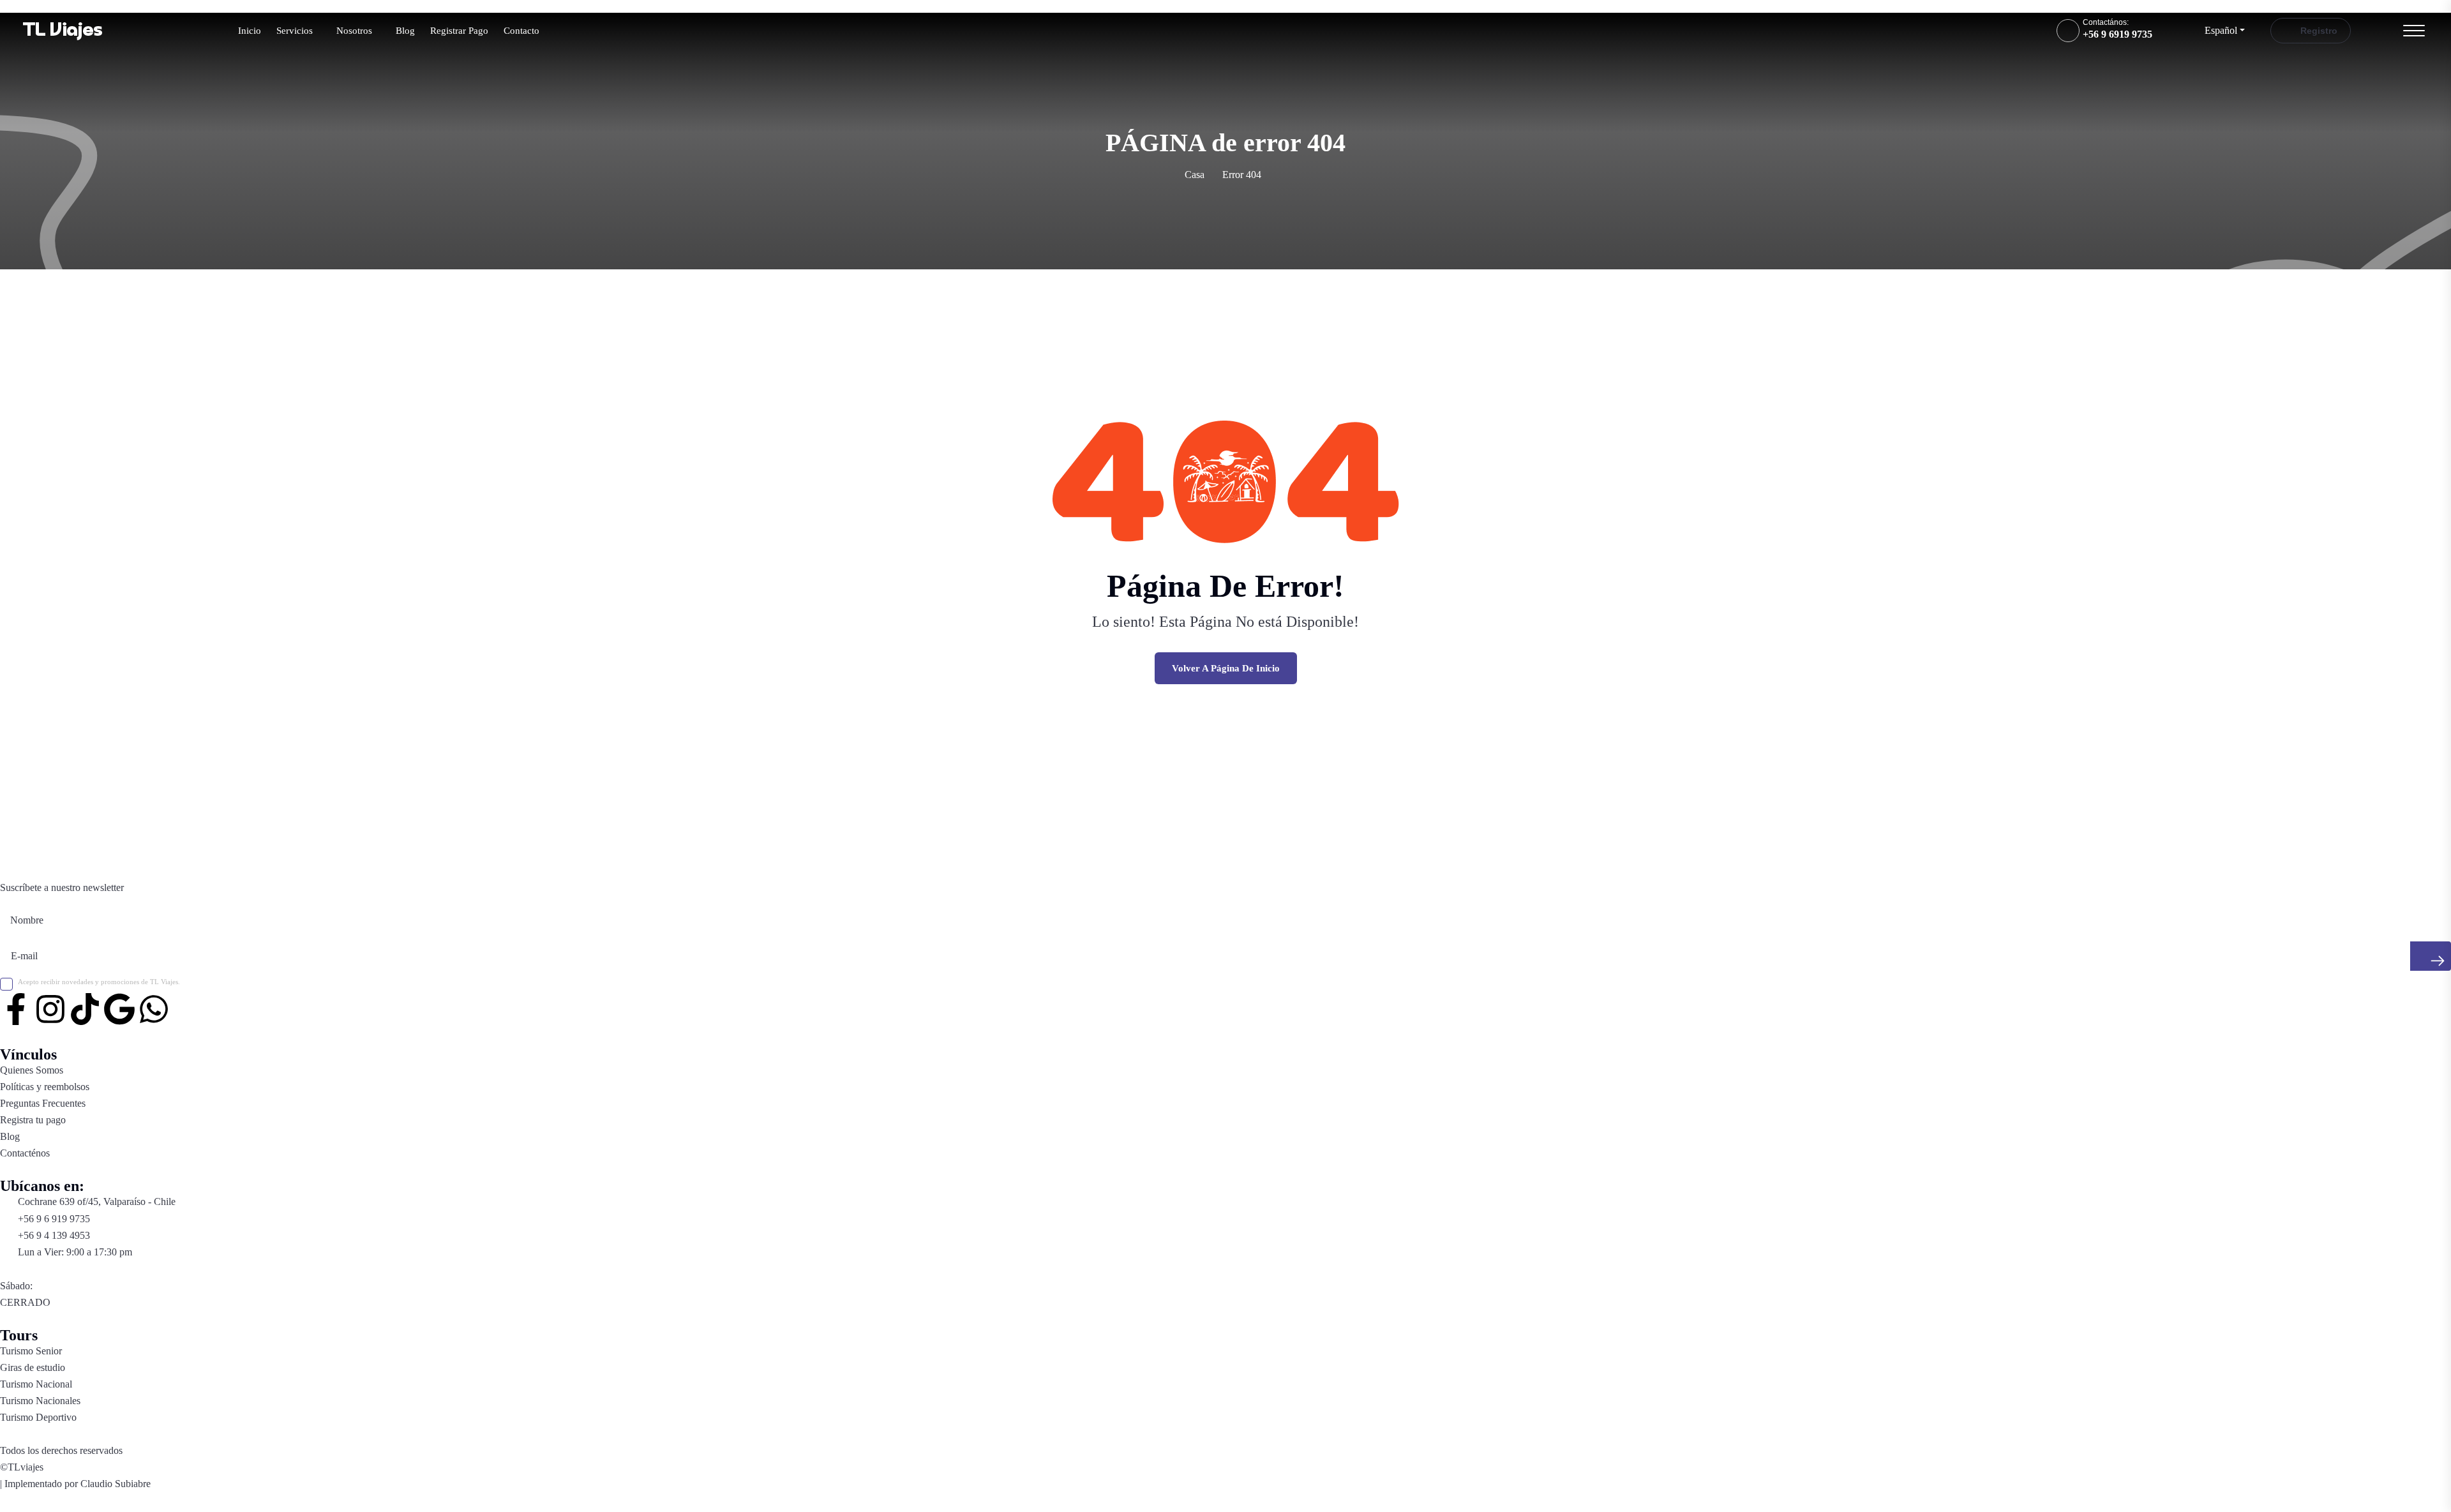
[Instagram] (50, 1009)
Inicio (250, 31)
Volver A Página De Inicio (1226, 668)
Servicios (295, 31)
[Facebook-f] (16, 1009)
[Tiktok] (85, 1009)
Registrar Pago (459, 31)
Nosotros (354, 31)
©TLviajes (22, 1467)
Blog (405, 31)
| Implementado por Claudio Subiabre (75, 1484)
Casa (1195, 175)
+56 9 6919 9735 (2117, 34)
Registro (2318, 31)
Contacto (521, 31)
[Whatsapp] (154, 1009)
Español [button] (2221, 30)
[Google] (119, 1009)
